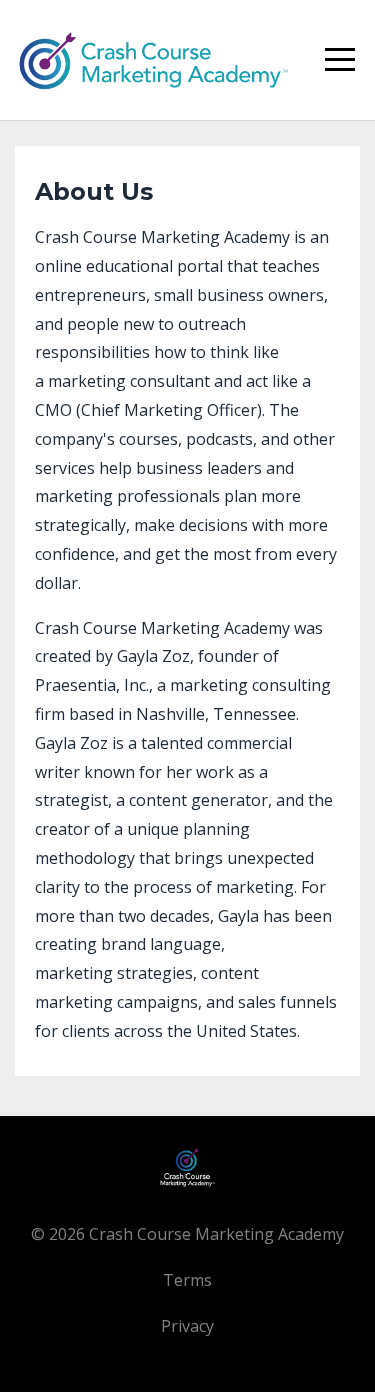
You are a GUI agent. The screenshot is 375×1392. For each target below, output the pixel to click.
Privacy (187, 1326)
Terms (187, 1280)
